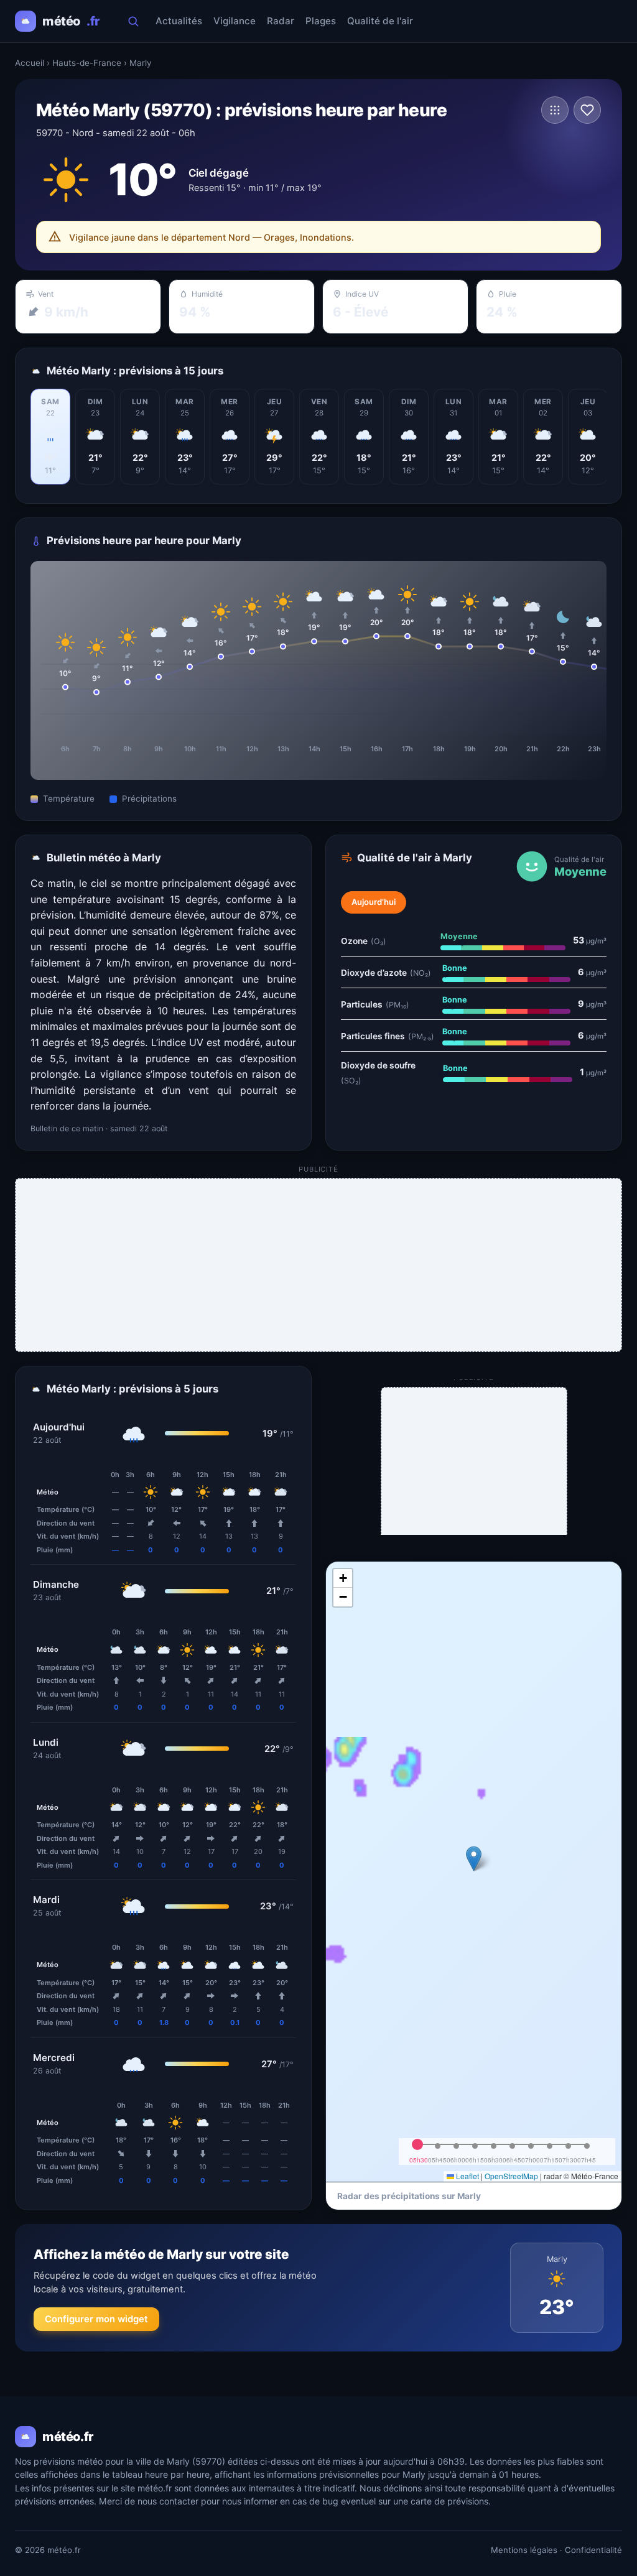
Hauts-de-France (87, 63)
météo (71, 21)
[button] (474, 1859)
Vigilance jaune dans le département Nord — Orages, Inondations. (212, 237)
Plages (321, 21)
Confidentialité (593, 2550)
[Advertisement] (319, 1266)
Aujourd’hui (374, 902)
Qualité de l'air (380, 21)
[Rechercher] (133, 21)
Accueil (30, 63)
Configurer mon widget (96, 2319)
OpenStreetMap (511, 2176)
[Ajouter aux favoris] (587, 110)
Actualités (179, 21)
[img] (474, 1871)
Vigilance (235, 21)
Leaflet (467, 2176)
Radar (281, 21)
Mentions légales (524, 2550)
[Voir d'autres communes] (555, 110)
